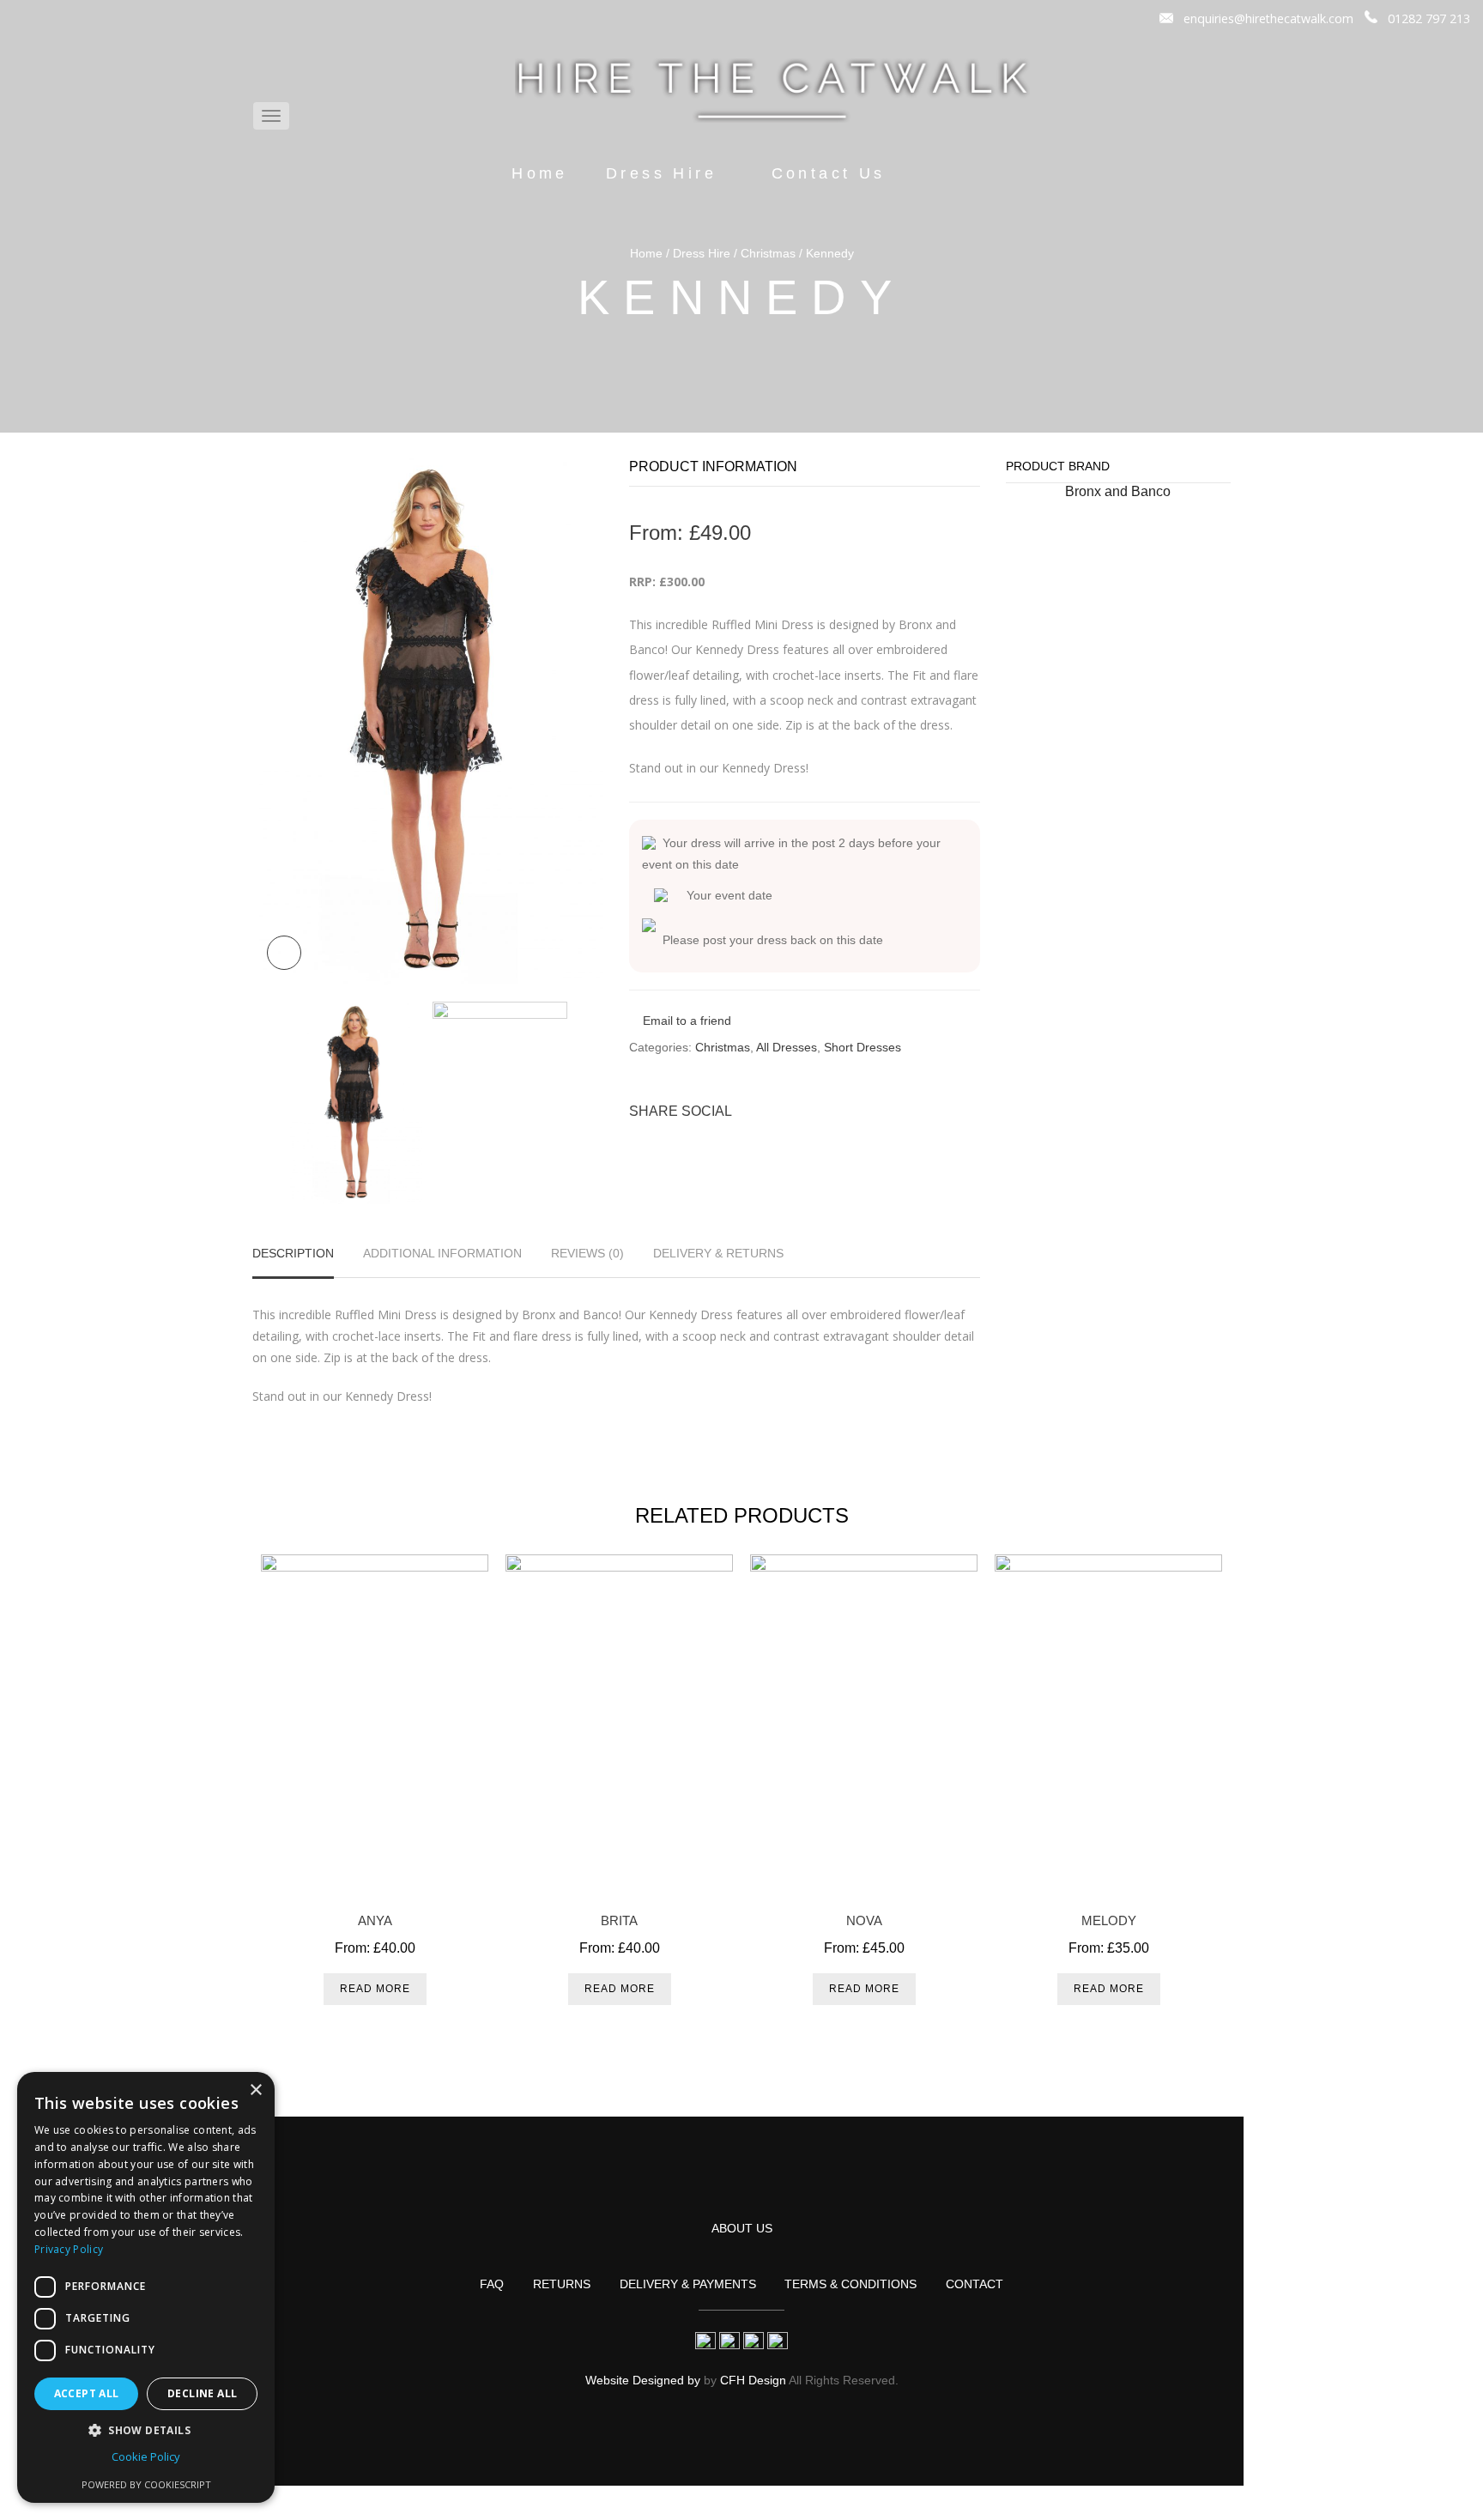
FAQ (492, 2284)
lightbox (284, 953)
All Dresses (787, 1047)
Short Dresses (863, 1047)
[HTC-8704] (428, 720)
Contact (975, 2284)
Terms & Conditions (850, 2284)
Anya (375, 1920)
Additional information (442, 1254)
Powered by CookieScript (146, 2484)
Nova (864, 1920)
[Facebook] (879, 1111)
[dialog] (146, 2287)
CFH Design (753, 2380)
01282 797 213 (1429, 18)
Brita (619, 1920)
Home (540, 173)
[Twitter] (850, 1111)
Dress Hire (661, 173)
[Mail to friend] (964, 1111)
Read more (375, 1989)
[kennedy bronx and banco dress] (500, 1103)
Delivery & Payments (688, 2284)
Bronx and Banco (1118, 491)
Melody (1109, 1920)
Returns (562, 2284)
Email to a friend (687, 1021)
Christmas (768, 253)
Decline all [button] (202, 2393)
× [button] (255, 2090)
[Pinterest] (907, 1111)
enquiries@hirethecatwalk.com (1268, 18)
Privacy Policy (69, 2249)
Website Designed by (643, 2380)
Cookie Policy (146, 2456)
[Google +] (935, 1111)
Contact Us (829, 173)
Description (293, 1254)
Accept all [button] (87, 2393)
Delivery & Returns (718, 1254)
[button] (146, 2430)
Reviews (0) (587, 1254)
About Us (742, 2228)
